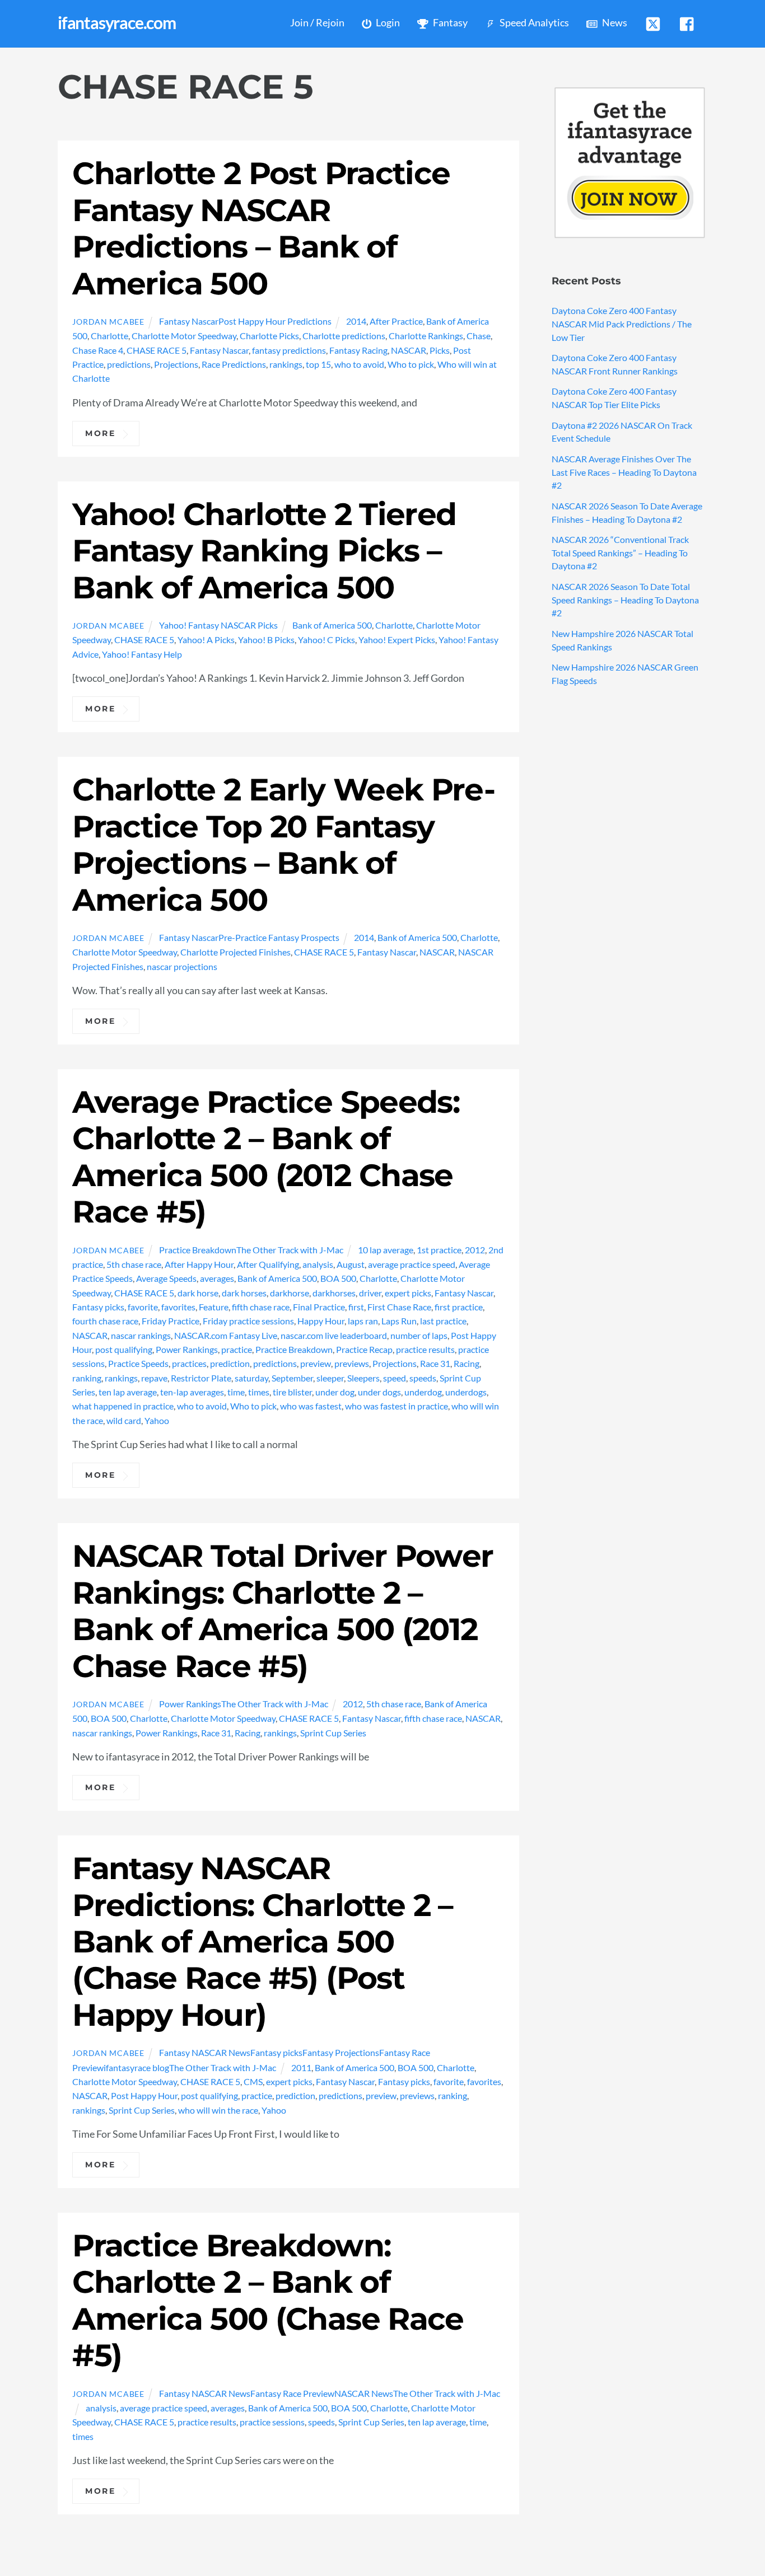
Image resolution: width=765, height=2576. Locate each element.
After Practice (396, 321)
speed (395, 1378)
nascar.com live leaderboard (334, 1335)
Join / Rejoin (317, 23)
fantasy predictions (289, 350)
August (351, 1264)
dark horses (244, 1293)
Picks (440, 350)
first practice (459, 1307)
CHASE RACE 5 (157, 350)
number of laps (419, 1335)
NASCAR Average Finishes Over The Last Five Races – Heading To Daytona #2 (624, 472)
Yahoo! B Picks (266, 640)
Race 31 (435, 1363)
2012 (475, 1250)
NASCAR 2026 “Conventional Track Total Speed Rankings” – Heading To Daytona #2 (620, 553)
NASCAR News (364, 2393)
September (292, 1378)
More (101, 433)
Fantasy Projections (341, 2052)
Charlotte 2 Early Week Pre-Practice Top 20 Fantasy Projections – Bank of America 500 (283, 844)
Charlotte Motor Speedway (184, 336)
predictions (129, 364)
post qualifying (124, 1349)
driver (370, 1293)
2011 (301, 2067)
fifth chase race (261, 1307)
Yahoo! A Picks (206, 640)
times (259, 1392)
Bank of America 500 (332, 625)
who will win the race (218, 2110)
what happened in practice (123, 1406)
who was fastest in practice (397, 1406)
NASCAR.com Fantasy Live (226, 1335)
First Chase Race (399, 1307)
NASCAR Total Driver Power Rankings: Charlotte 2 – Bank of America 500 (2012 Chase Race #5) (283, 1611)
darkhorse (290, 1293)
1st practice (439, 1250)
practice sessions (272, 2422)
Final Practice (319, 1307)
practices (189, 1363)
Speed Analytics (533, 23)
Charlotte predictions (344, 336)
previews (352, 1363)
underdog (423, 1392)
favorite (143, 1307)
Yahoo (157, 1420)
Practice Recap (364, 1349)
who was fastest (311, 1406)
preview (316, 1363)
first (356, 1307)
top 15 (318, 364)
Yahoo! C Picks (326, 640)
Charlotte (109, 336)
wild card (124, 1420)
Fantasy (449, 23)
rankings (286, 364)
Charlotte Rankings (426, 336)
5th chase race (134, 1264)
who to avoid (359, 364)
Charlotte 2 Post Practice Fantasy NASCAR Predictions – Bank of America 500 (261, 228)
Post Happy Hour (144, 2095)
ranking (87, 1378)
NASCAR (409, 350)
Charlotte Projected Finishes (235, 952)
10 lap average (386, 1250)
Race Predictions (234, 364)
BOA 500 (338, 1278)
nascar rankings (141, 1335)
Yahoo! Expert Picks (397, 640)
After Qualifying (268, 1264)
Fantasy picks (98, 1307)
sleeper (330, 1378)
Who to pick (411, 364)
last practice (443, 1321)
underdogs (466, 1392)
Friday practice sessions (248, 1321)
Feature (214, 1307)
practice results (425, 1349)
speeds (423, 1378)
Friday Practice (171, 1321)
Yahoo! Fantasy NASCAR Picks (218, 625)
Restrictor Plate (201, 1378)
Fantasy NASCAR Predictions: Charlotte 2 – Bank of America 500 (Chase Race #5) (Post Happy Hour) (262, 1942)
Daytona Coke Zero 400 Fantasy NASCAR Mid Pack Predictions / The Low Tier (622, 324)
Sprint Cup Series (333, 1733)
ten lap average (128, 1392)
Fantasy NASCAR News (205, 2052)
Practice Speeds (138, 1363)
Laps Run (399, 1321)
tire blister (292, 1392)
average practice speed (412, 1264)
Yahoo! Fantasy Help (142, 654)
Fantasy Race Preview (292, 2393)
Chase (479, 336)
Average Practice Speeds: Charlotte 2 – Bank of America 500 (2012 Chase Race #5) (266, 1157)
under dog (335, 1392)
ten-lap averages (192, 1392)
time (236, 1392)
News (614, 23)
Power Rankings (187, 1349)
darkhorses (334, 1293)
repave (154, 1378)
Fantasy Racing (358, 350)
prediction (230, 1363)
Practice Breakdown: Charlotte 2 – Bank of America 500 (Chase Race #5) (268, 2300)
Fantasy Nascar (189, 321)
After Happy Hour (199, 1264)
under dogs (379, 1392)
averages (217, 1278)
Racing (467, 1363)
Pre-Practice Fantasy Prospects (279, 937)
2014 (356, 321)
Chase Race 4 (98, 350)
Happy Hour (321, 1321)
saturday (251, 1378)
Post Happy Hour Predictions (275, 321)
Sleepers (363, 1378)
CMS (253, 2081)
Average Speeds (166, 1278)
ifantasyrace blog (136, 2067)
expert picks (408, 1293)
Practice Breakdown (198, 1250)
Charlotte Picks (269, 336)
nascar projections (182, 966)
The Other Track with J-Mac (290, 1250)
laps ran (363, 1321)
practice (237, 1349)
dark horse (198, 1293)
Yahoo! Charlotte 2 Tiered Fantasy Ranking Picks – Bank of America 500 (264, 551)
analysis (318, 1264)
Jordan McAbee (108, 322)
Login (387, 23)
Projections (176, 364)
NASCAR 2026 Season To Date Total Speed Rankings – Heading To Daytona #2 (625, 600)
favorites (178, 1307)
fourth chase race (105, 1321)
